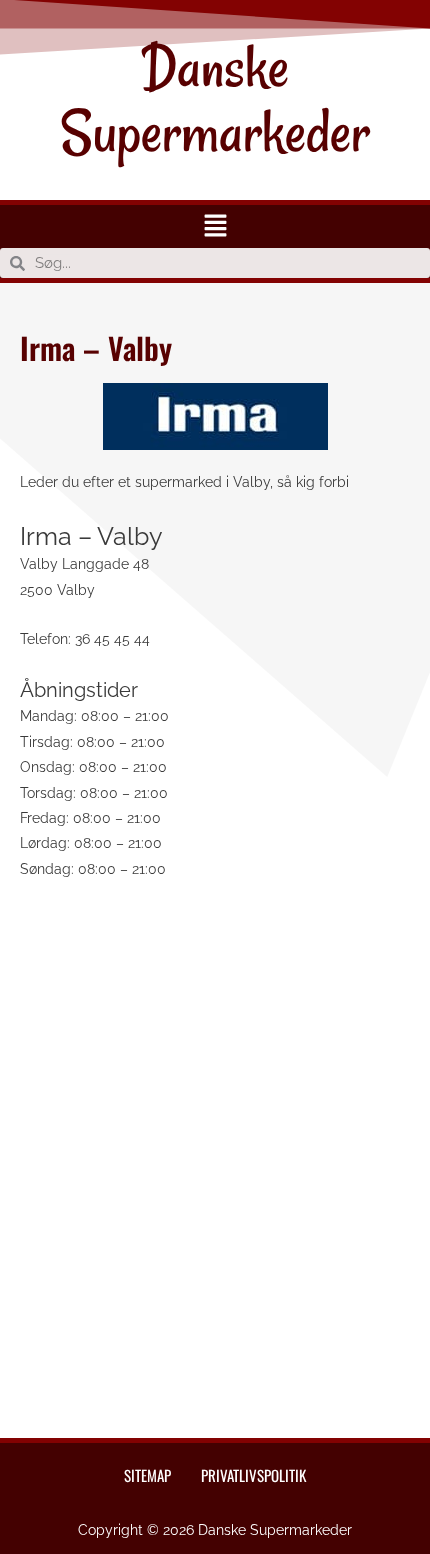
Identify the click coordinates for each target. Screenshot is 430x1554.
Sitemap (147, 1475)
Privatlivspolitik (253, 1475)
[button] (215, 226)
